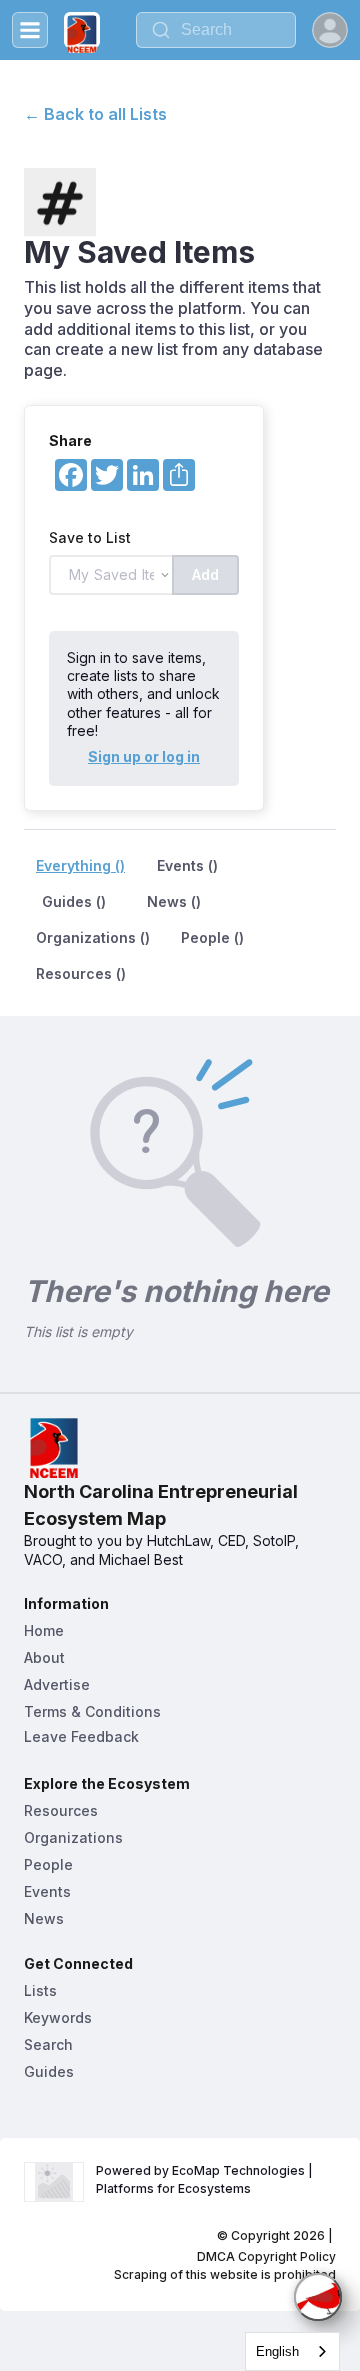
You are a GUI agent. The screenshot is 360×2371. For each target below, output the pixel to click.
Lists (40, 1990)
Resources (61, 1810)
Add (205, 574)
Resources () (81, 973)
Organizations (73, 1837)
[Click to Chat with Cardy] (318, 2297)
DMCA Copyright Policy (266, 2256)
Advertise (57, 1684)
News (44, 1918)
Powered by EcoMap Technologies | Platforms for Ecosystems (206, 2179)
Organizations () (93, 937)
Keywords (58, 2017)
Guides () (74, 901)
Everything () (80, 865)
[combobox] (292, 2351)
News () (174, 901)
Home (44, 1630)
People (48, 1864)
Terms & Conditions (92, 1711)
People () (212, 937)
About (44, 1657)
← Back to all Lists (95, 114)
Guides (49, 2071)
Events (47, 1891)
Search (48, 2044)
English (277, 2351)
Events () (187, 865)
